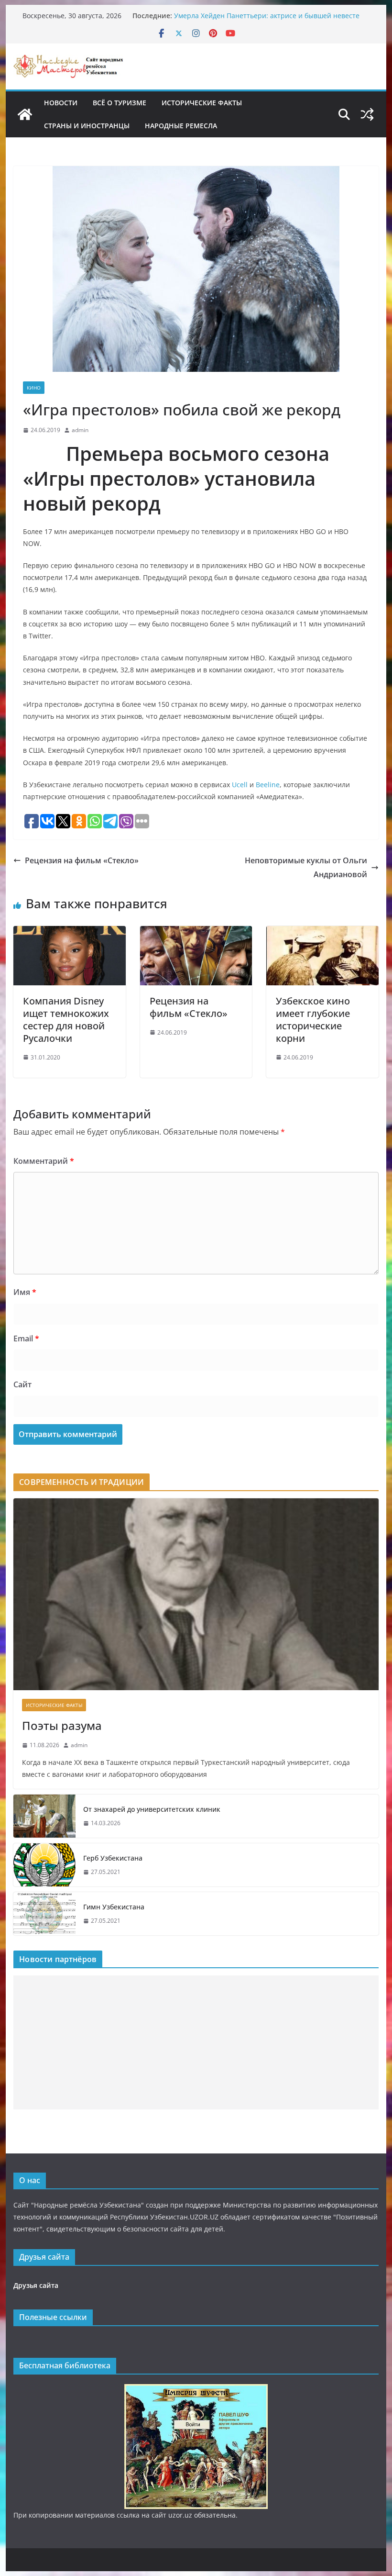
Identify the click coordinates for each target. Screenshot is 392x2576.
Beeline (268, 785)
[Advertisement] (196, 2042)
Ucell (240, 785)
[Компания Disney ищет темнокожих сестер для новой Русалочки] (69, 933)
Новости (61, 103)
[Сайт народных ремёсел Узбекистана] (25, 114)
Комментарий (44, 1161)
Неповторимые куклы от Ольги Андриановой (306, 867)
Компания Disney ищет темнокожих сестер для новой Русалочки (66, 1020)
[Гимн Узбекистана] (44, 1914)
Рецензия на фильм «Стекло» (82, 860)
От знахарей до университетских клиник (152, 1809)
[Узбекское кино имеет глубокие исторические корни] (322, 933)
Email (26, 1338)
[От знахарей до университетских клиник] (44, 1816)
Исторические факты (202, 103)
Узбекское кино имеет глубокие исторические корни (313, 1020)
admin (80, 430)
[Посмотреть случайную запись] (367, 114)
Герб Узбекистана (113, 1858)
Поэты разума (62, 1725)
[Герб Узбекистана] (44, 1865)
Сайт (22, 1384)
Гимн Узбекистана (114, 1907)
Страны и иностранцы (87, 126)
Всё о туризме (120, 103)
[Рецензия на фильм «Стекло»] (196, 933)
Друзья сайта (36, 2285)
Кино (34, 388)
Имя (25, 1292)
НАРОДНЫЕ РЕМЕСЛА (181, 126)
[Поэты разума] (196, 1594)
